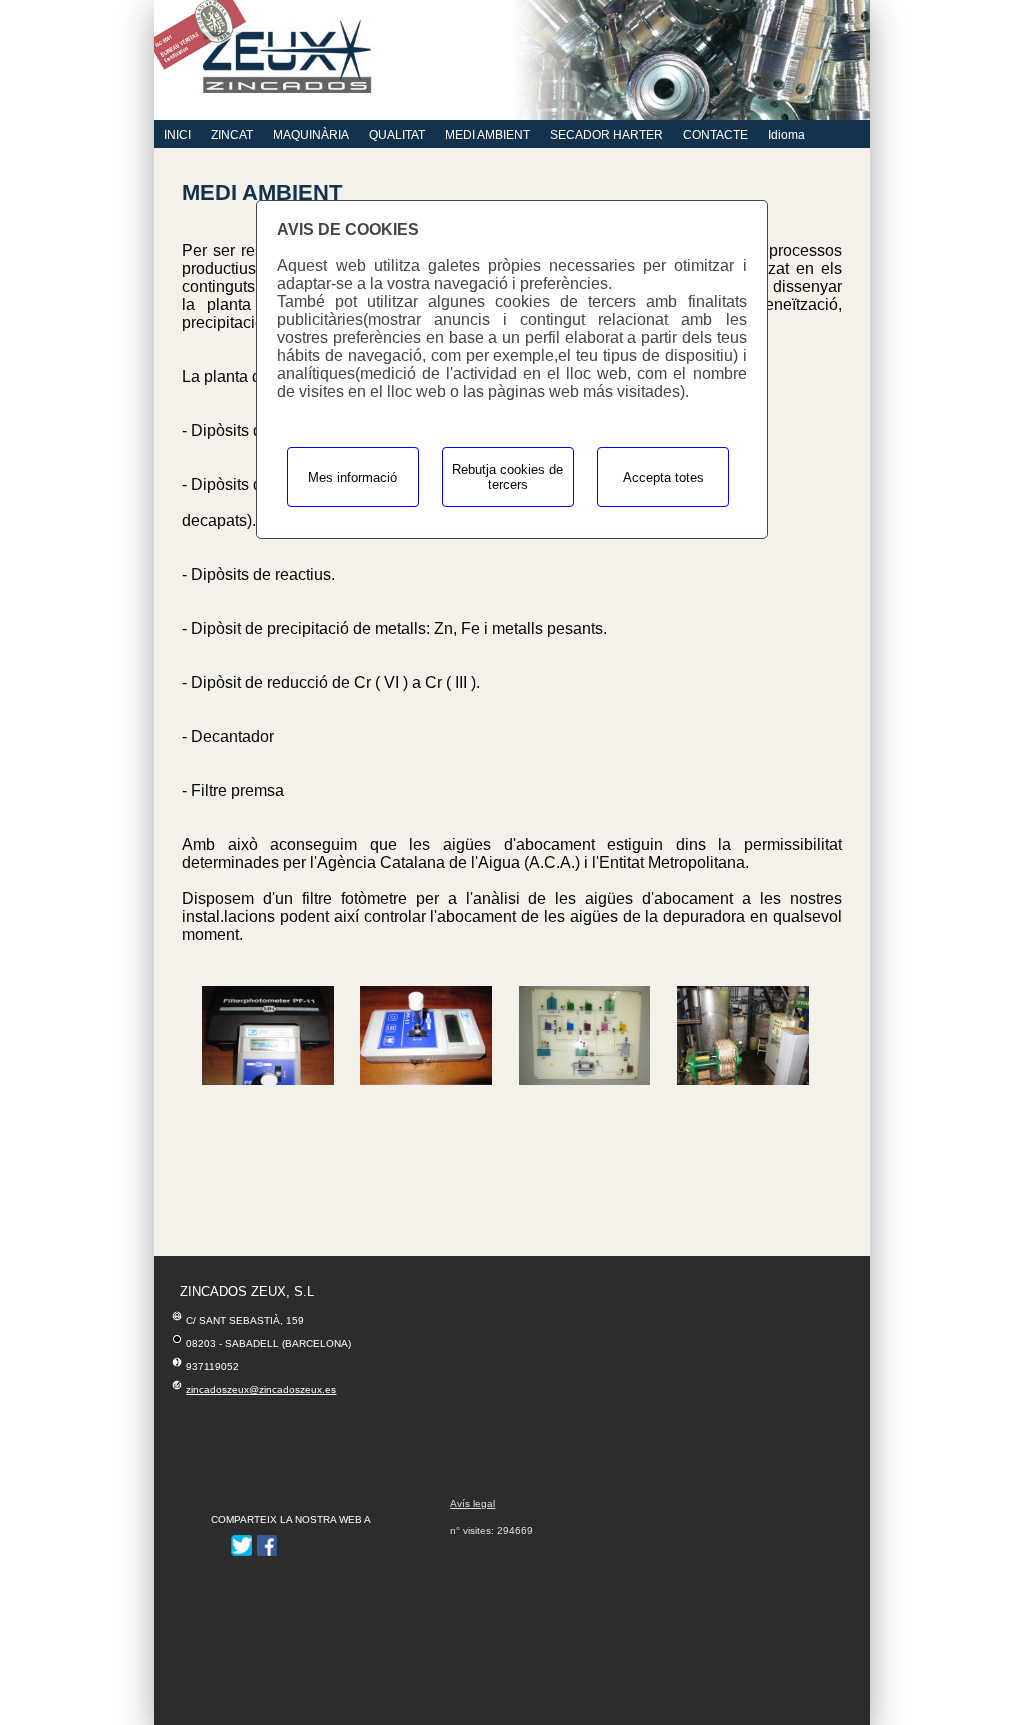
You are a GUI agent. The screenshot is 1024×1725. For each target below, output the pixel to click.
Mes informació (352, 477)
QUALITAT (397, 135)
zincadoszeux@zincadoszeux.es (261, 1389)
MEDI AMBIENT (487, 135)
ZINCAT (232, 135)
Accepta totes (663, 477)
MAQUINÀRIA (311, 135)
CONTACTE (715, 135)
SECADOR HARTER (606, 135)
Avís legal (472, 1503)
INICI (177, 135)
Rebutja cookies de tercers (507, 477)
